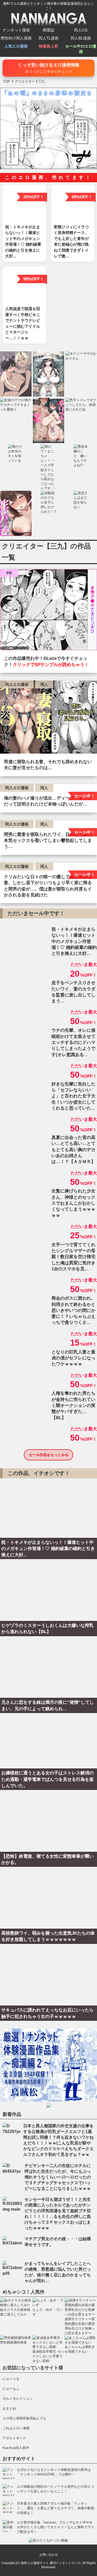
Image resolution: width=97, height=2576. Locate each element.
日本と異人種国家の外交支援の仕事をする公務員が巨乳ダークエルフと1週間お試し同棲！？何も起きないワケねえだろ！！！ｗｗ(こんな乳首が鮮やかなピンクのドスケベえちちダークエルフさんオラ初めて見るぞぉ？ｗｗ (58, 2140)
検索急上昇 (48, 46)
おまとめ (9, 2408)
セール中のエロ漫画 (81, 49)
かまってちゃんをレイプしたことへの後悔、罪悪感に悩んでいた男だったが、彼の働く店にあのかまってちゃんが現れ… (58, 2272)
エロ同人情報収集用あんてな (24, 2418)
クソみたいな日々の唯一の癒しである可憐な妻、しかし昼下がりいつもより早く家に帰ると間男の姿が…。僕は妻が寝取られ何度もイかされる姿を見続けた (48, 886)
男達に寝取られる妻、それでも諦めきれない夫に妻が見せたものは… (48, 765)
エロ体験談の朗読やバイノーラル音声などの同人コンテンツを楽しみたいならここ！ (55, 2489)
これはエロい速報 (16, 2428)
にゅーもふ (11, 2389)
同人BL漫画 (81, 38)
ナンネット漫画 (16, 30)
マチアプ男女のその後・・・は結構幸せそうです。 (58, 2242)
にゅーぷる (11, 2379)
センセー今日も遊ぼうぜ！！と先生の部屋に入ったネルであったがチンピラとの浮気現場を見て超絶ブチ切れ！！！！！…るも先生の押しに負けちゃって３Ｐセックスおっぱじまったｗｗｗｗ (58, 2214)
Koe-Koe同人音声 (16, 2448)
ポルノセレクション (18, 2399)
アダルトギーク (14, 2438)
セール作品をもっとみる (49, 1455)
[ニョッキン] (48, 611)
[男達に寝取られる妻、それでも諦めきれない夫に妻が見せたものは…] (48, 718)
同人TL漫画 (48, 38)
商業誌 (48, 30)
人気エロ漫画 (16, 46)
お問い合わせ (49, 2555)
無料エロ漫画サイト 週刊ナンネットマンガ (51, 2563)
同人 (44, 684)
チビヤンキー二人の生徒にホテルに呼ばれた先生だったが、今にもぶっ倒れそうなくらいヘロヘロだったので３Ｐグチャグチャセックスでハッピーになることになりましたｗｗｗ (58, 2177)
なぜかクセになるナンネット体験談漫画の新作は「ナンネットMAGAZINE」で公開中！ (54, 2472)
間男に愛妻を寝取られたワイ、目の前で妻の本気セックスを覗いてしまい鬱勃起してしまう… (48, 841)
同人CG (81, 30)
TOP (7, 81)
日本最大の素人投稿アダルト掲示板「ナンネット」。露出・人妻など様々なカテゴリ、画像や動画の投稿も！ (55, 2508)
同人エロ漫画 (17, 684)
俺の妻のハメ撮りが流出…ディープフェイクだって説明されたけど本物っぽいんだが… (48, 801)
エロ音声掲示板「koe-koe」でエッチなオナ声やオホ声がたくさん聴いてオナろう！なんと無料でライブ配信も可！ (55, 2527)
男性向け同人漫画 (16, 38)
